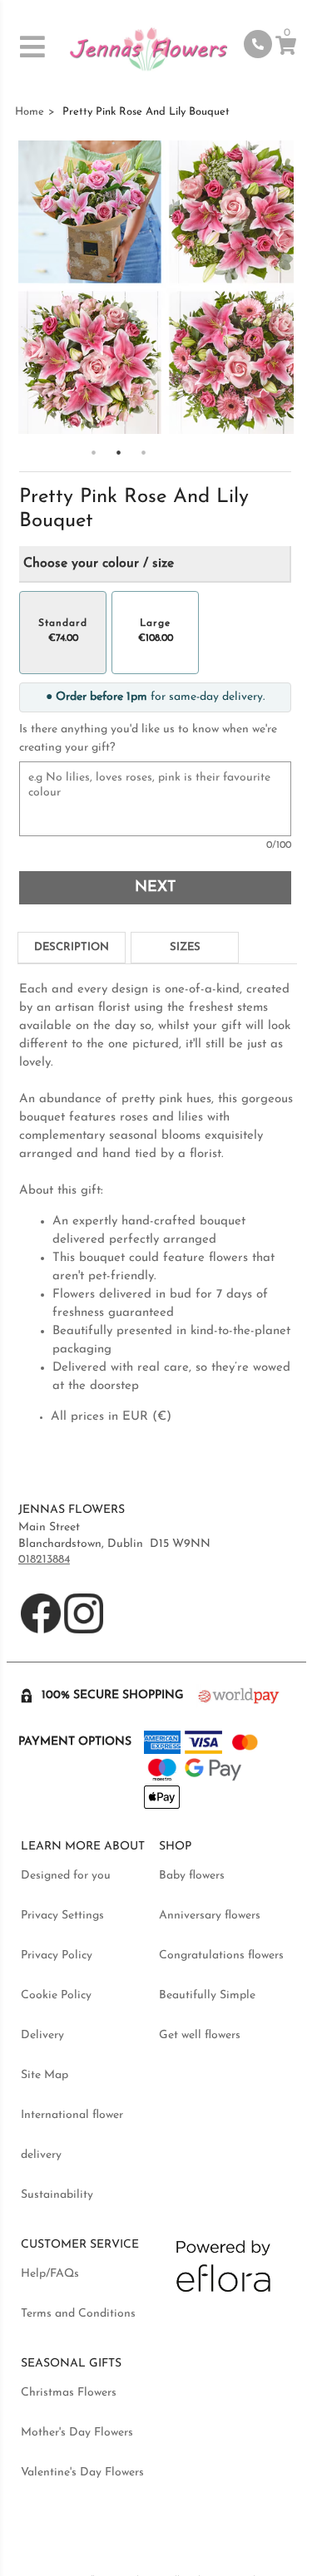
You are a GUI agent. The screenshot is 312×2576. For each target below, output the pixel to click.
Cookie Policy (56, 1995)
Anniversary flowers (210, 1916)
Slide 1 (94, 452)
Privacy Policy (57, 1955)
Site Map (45, 2075)
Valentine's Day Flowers (82, 2473)
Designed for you (66, 1876)
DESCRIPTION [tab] (72, 947)
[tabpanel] (157, 1204)
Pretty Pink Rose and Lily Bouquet (146, 112)
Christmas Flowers (69, 2393)
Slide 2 (119, 452)
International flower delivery (72, 2135)
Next (155, 888)
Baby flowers (192, 1876)
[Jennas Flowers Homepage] (148, 52)
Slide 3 (144, 452)
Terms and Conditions (78, 2314)
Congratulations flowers (221, 1955)
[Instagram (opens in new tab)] (84, 1630)
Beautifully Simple (207, 1995)
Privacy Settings (62, 1916)
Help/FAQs (50, 2274)
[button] (34, 46)
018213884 (44, 1560)
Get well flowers (200, 2035)
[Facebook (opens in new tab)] (42, 1630)
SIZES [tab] (185, 947)
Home (30, 112)
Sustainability (57, 2195)
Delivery (42, 2035)
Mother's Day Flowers (77, 2433)
